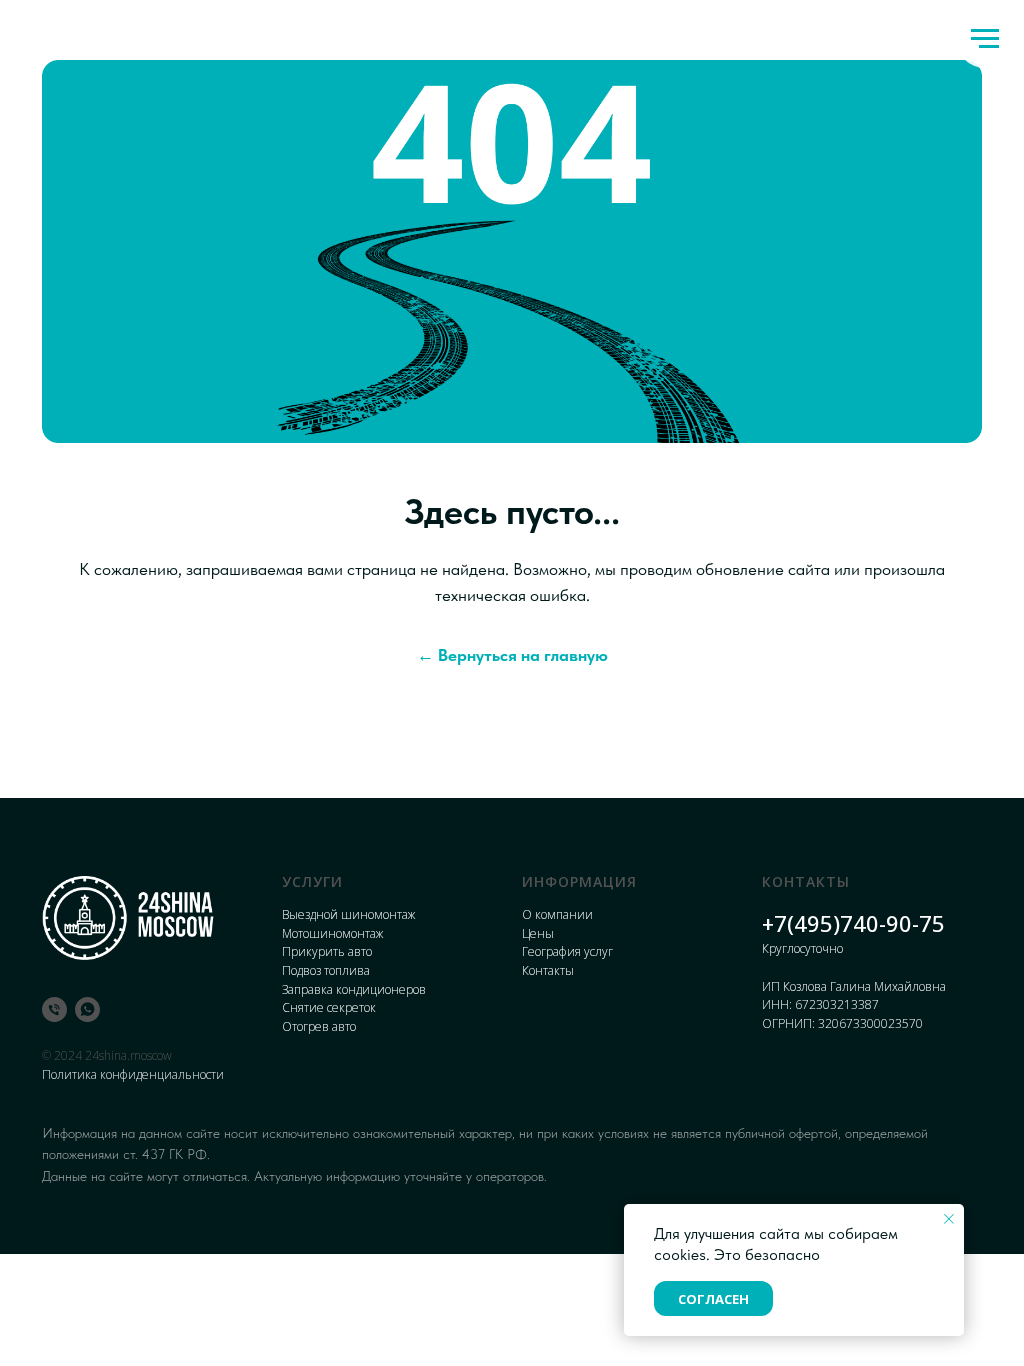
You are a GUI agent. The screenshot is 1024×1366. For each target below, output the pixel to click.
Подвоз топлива (326, 970)
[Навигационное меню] (985, 39)
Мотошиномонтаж (332, 933)
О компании (557, 914)
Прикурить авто (327, 951)
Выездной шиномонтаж (348, 914)
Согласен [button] (713, 1299)
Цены (538, 933)
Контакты (548, 970)
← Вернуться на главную (512, 655)
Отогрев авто (319, 1026)
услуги (312, 881)
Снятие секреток (329, 1007)
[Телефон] (54, 1009)
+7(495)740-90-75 (853, 923)
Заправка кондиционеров (354, 989)
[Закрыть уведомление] (949, 1219)
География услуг (567, 951)
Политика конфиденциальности (133, 1074)
